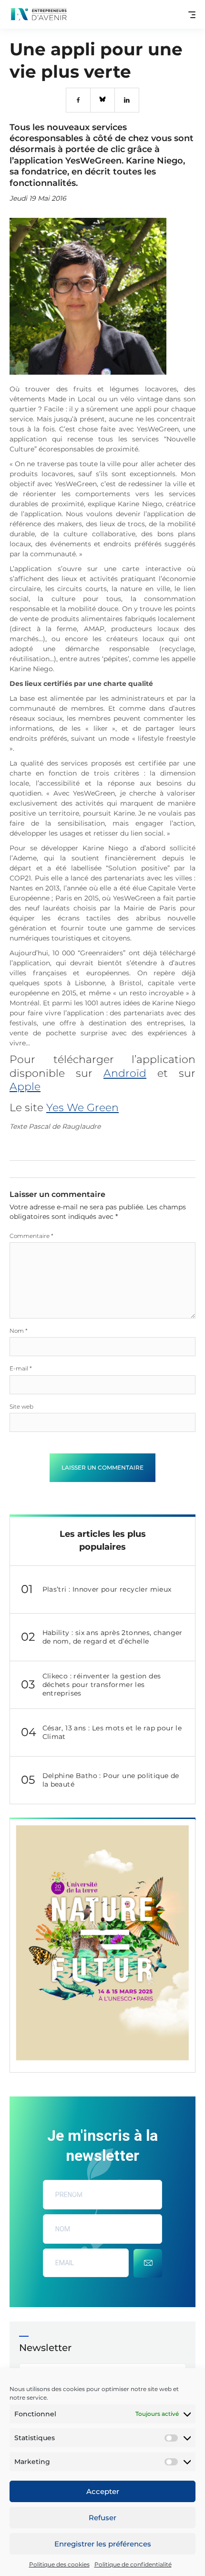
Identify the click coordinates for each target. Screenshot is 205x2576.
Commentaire (31, 1236)
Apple (25, 1087)
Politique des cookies (59, 2564)
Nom (19, 1331)
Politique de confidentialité (133, 2564)
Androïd (125, 1073)
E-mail (21, 1368)
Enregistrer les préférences (103, 2544)
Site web (21, 1406)
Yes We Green (82, 1108)
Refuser (102, 2518)
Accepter (103, 2491)
